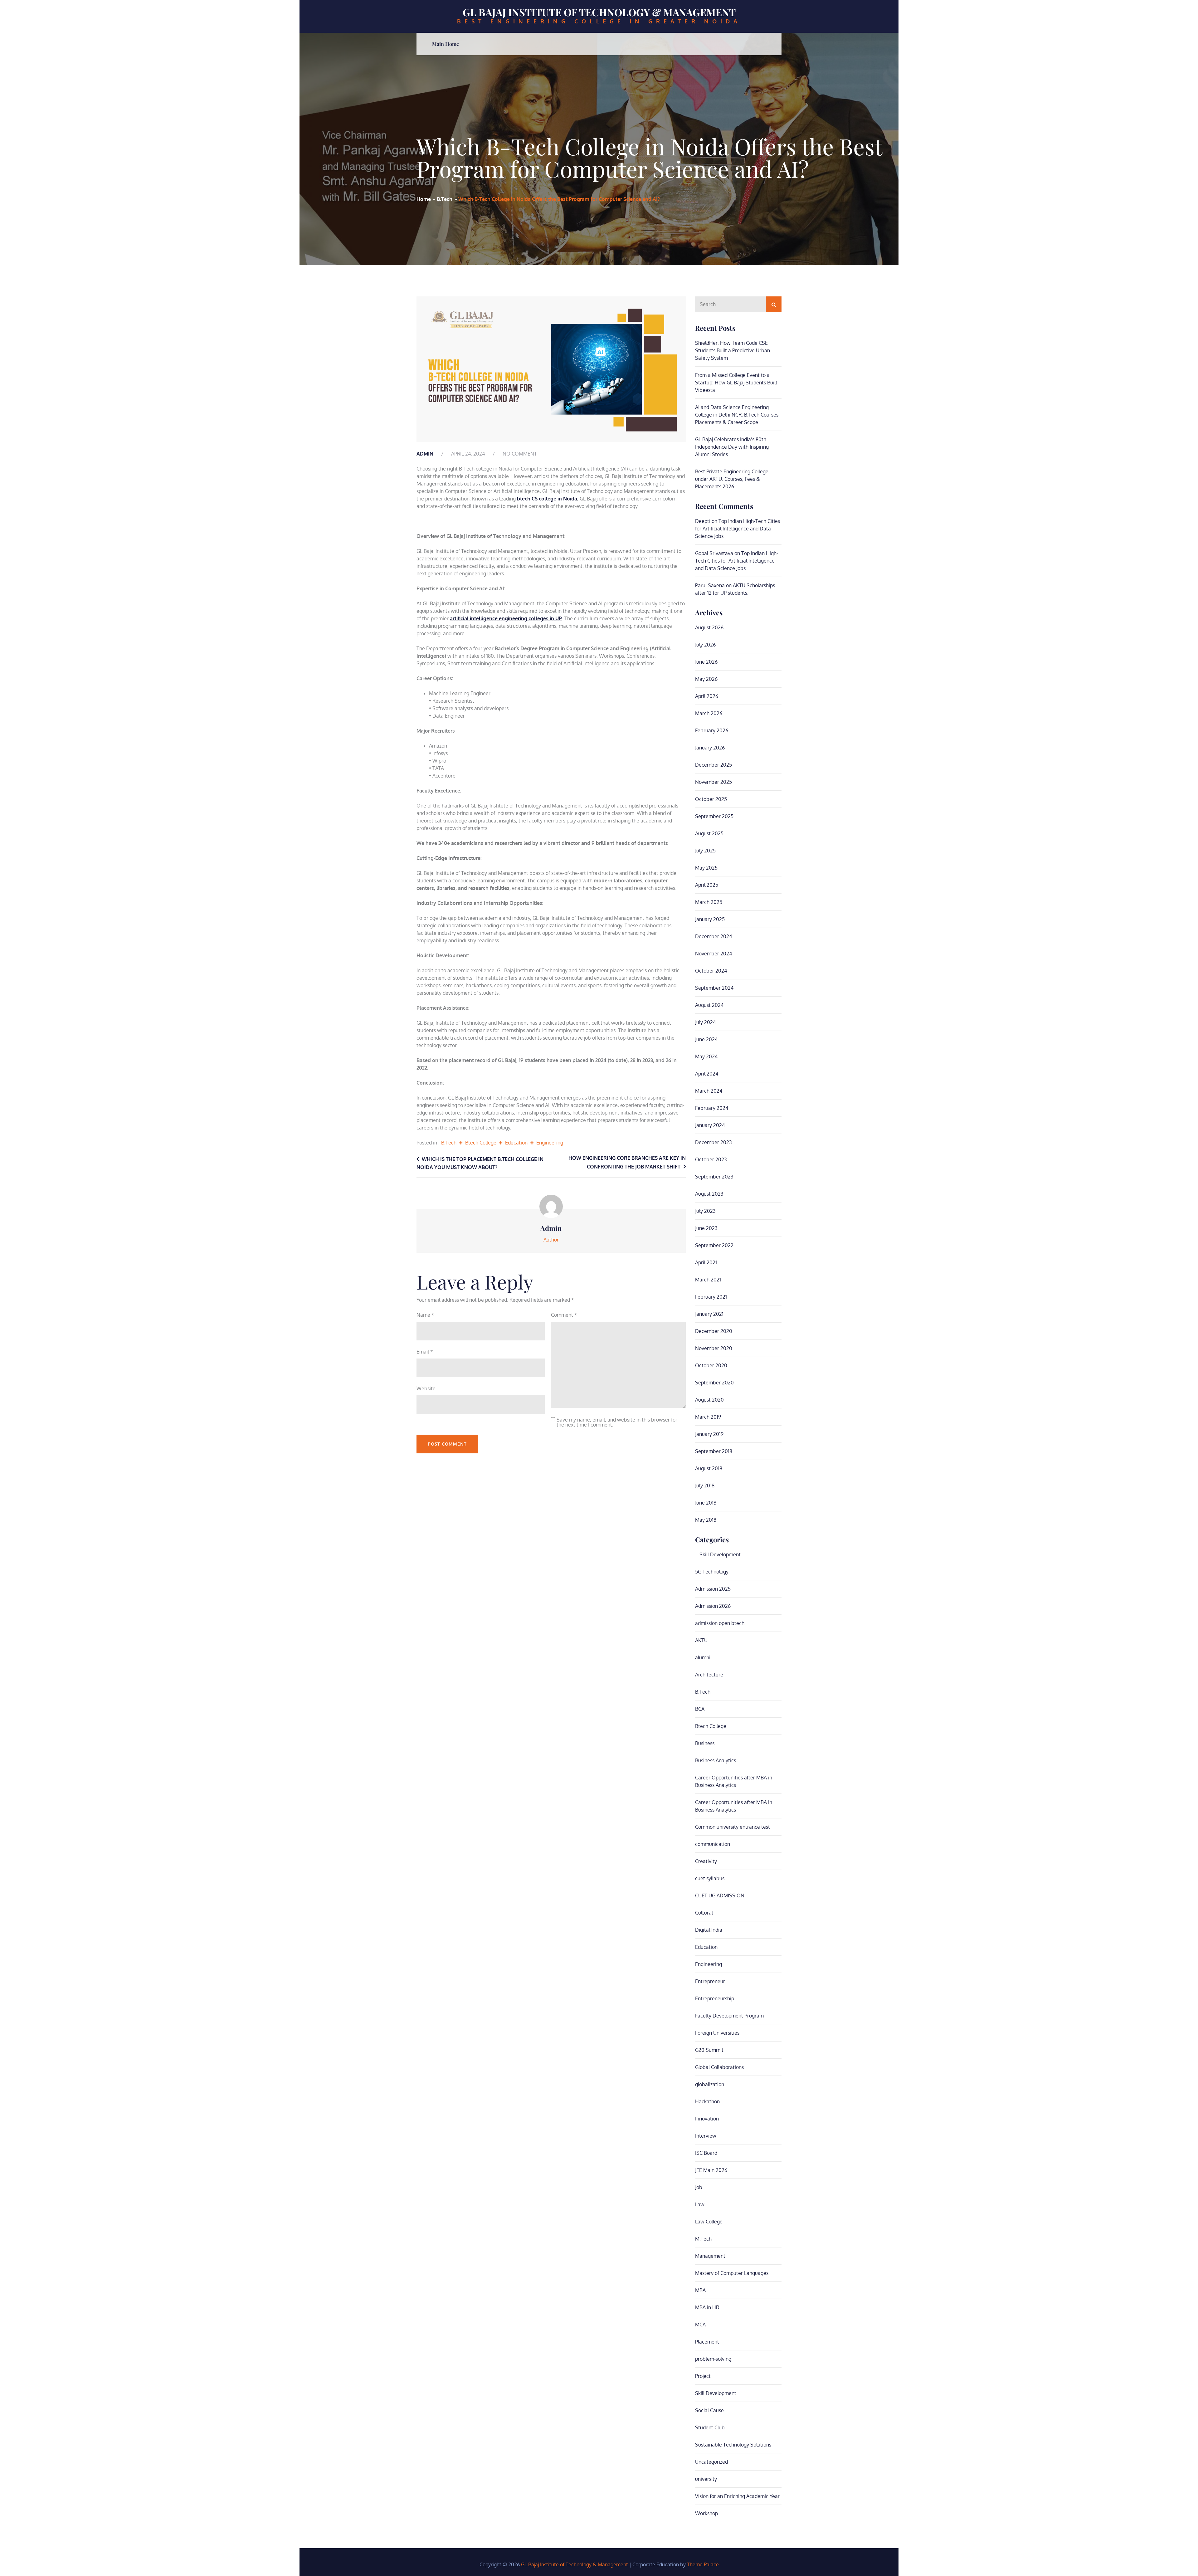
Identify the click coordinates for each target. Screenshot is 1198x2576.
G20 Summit (709, 2050)
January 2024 (710, 1125)
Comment (564, 1315)
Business (705, 1743)
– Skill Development (718, 1554)
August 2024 (709, 1005)
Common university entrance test (733, 1827)
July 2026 (705, 645)
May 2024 (706, 1056)
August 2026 (709, 627)
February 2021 (711, 1297)
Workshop (706, 2513)
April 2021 (706, 1262)
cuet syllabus (710, 1878)
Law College (709, 2222)
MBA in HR (707, 2307)
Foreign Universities (717, 2033)
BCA (700, 1709)
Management (710, 2256)
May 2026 (706, 679)
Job (699, 2187)
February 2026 (712, 730)
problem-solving (713, 2359)
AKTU (701, 1640)
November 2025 (713, 782)
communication (713, 1844)
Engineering (550, 1143)
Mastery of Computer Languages (732, 2273)
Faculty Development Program (729, 2016)
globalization (710, 2084)
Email (425, 1352)
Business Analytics (716, 1760)
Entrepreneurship (715, 1998)
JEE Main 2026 (711, 2170)
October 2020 (711, 1365)
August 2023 (709, 1194)
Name (425, 1315)
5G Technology (712, 1572)
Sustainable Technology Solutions (733, 2445)
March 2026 (709, 713)
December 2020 (714, 1331)
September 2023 (714, 1177)
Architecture (709, 1675)
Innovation (707, 2119)
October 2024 (711, 971)
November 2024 (713, 954)
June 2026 (706, 662)
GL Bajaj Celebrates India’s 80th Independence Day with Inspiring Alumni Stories (732, 447)
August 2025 (709, 833)
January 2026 (710, 748)
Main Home (446, 44)
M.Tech (703, 2239)
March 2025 (709, 902)
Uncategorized (711, 2462)
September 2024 (714, 988)
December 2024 (713, 936)
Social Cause (709, 2410)
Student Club (710, 2427)
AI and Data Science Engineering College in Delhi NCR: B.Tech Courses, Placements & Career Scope (737, 415)
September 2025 (714, 816)
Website (426, 1388)
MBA (700, 2290)
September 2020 (714, 1383)
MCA (700, 2325)
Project (703, 2376)
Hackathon (707, 2101)
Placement (707, 2342)
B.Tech (449, 1143)
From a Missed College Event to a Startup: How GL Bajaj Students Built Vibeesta (736, 383)
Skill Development (716, 2393)
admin (425, 454)
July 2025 (705, 851)
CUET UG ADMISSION (720, 1895)
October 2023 (711, 1159)
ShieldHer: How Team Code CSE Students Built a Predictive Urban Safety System (733, 350)
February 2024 (712, 1108)
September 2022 (714, 1245)
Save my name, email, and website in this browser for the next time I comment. (617, 1422)
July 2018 (705, 1486)
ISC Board (706, 2153)
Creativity (706, 1861)
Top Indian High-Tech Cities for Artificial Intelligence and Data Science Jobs (738, 529)
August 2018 (709, 1468)
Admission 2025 (713, 1589)
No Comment (520, 454)
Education (516, 1143)
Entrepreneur (710, 1981)
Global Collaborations (719, 2067)
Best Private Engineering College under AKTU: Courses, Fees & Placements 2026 (732, 479)
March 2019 (708, 1417)
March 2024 (709, 1091)
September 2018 (714, 1451)
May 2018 (706, 1520)
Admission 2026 (713, 1606)
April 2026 (707, 696)
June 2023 (706, 1228)
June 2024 (706, 1039)
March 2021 (708, 1280)
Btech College (481, 1143)
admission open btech (720, 1623)
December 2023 (713, 1142)
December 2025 (713, 765)
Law (700, 2204)
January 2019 (709, 1434)
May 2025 (706, 868)
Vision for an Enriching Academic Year (737, 2496)
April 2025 (707, 885)
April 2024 (707, 1074)
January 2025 (710, 919)
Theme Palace (703, 2564)
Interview (706, 2136)
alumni (703, 1657)
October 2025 (711, 799)
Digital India (709, 1930)
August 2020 (709, 1400)
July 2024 (705, 1022)
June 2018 (706, 1503)
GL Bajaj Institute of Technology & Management (599, 12)
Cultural (704, 1913)
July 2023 (705, 1211)
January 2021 (709, 1314)
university (706, 2479)
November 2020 (714, 1348)
